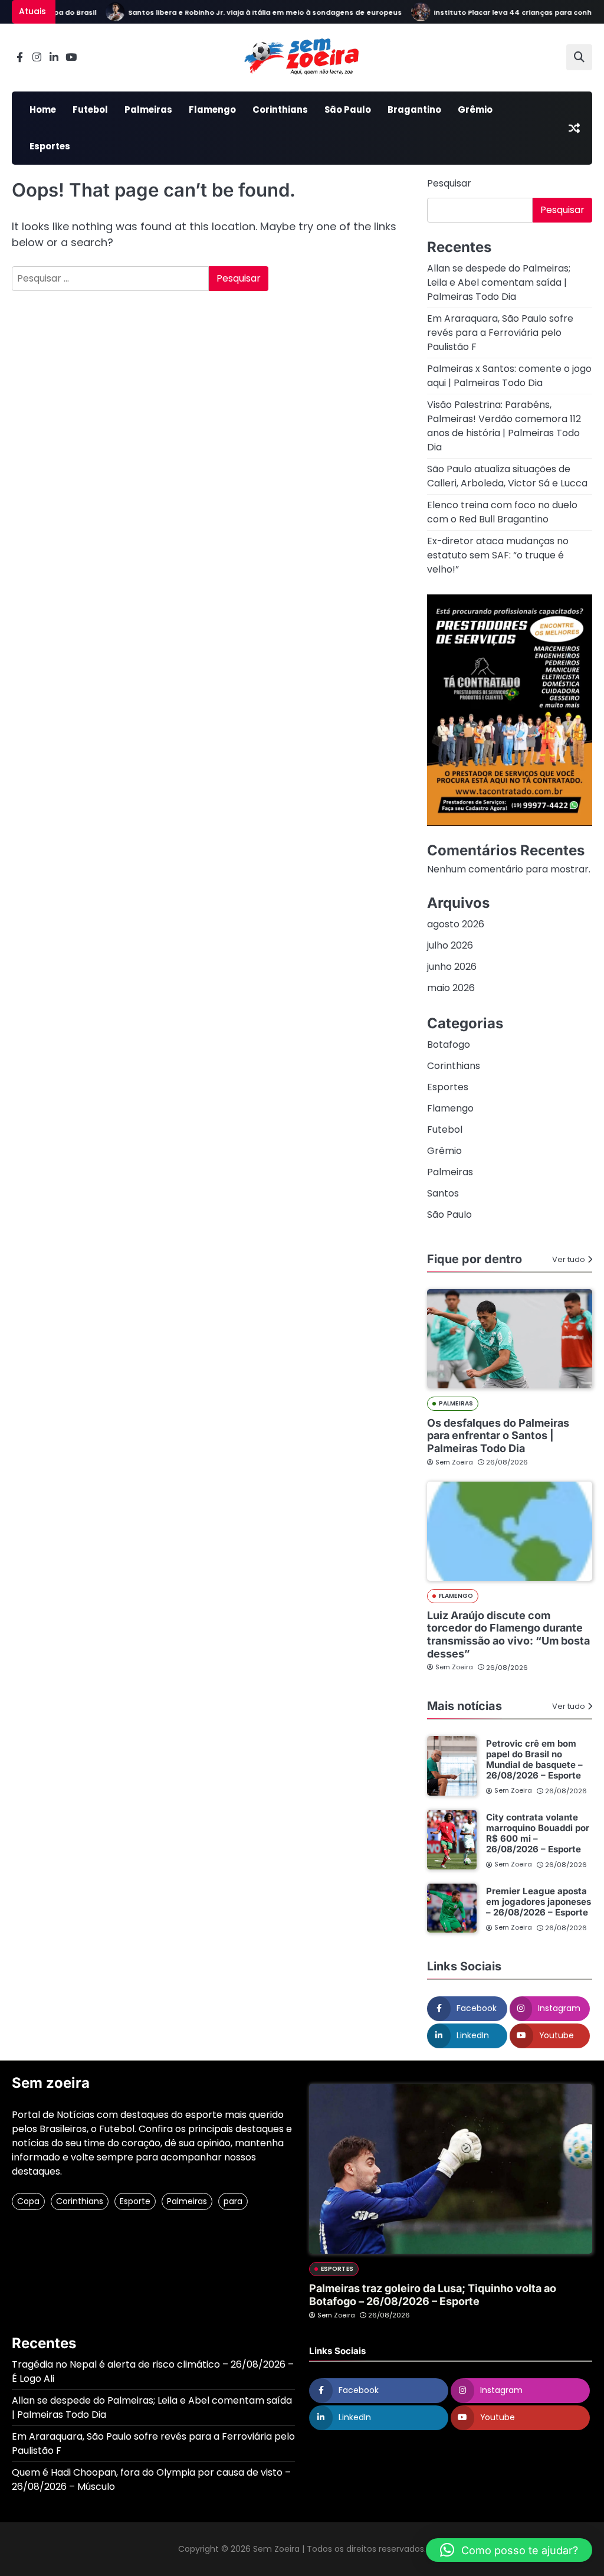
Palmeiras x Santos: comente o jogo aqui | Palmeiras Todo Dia (509, 376)
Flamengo (212, 109)
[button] (509, 2550)
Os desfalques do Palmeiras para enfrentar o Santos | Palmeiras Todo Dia (498, 1436)
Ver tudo (569, 1259)
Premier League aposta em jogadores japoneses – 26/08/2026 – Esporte (539, 1902)
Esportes (50, 146)
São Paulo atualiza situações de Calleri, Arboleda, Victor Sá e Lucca (507, 476)
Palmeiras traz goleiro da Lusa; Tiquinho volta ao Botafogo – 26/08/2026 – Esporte (433, 2295)
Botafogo (449, 1045)
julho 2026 (450, 945)
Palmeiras (148, 109)
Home (43, 109)
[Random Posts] (574, 128)
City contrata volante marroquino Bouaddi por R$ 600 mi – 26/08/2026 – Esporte (538, 1833)
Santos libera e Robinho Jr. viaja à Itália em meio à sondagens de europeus (242, 12)
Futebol (90, 109)
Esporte (135, 2201)
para (233, 2201)
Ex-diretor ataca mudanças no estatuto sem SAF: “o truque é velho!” (498, 555)
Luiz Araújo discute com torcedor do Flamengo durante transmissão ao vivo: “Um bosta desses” (508, 1634)
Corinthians (280, 109)
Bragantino (414, 109)
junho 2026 (452, 967)
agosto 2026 (456, 924)
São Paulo (348, 109)
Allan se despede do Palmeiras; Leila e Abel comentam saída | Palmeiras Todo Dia (499, 282)
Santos (443, 1193)
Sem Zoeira (454, 1462)
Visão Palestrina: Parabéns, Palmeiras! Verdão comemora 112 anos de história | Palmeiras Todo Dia (504, 426)
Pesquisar (449, 183)
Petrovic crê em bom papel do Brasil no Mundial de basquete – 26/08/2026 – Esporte (534, 1759)
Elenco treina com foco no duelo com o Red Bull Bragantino (502, 512)
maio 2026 (451, 988)
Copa (28, 2201)
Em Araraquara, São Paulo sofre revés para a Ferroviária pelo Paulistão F (500, 333)
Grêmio (475, 109)
